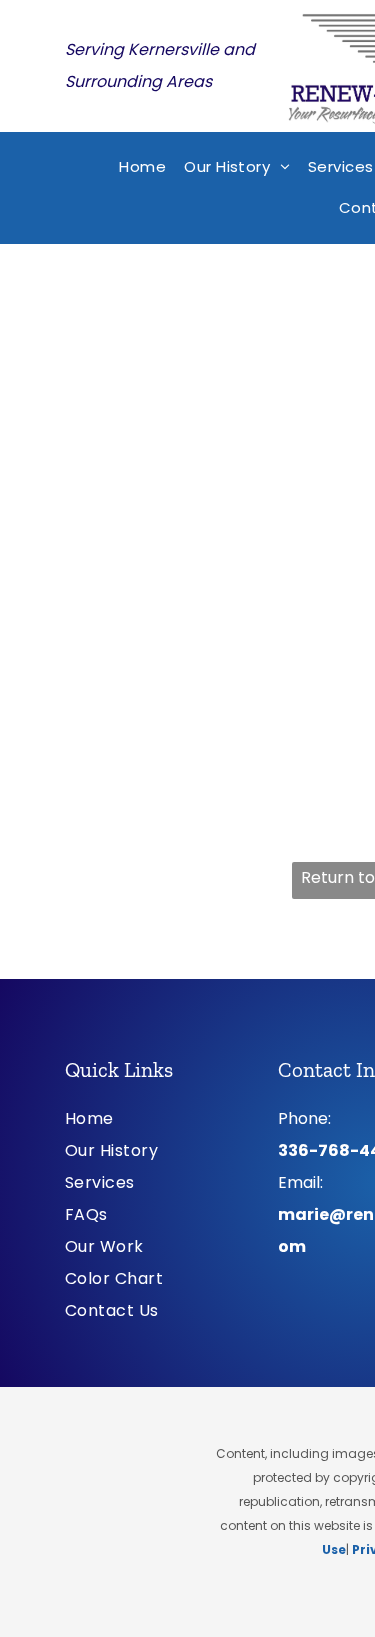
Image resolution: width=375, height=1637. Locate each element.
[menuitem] (142, 167)
